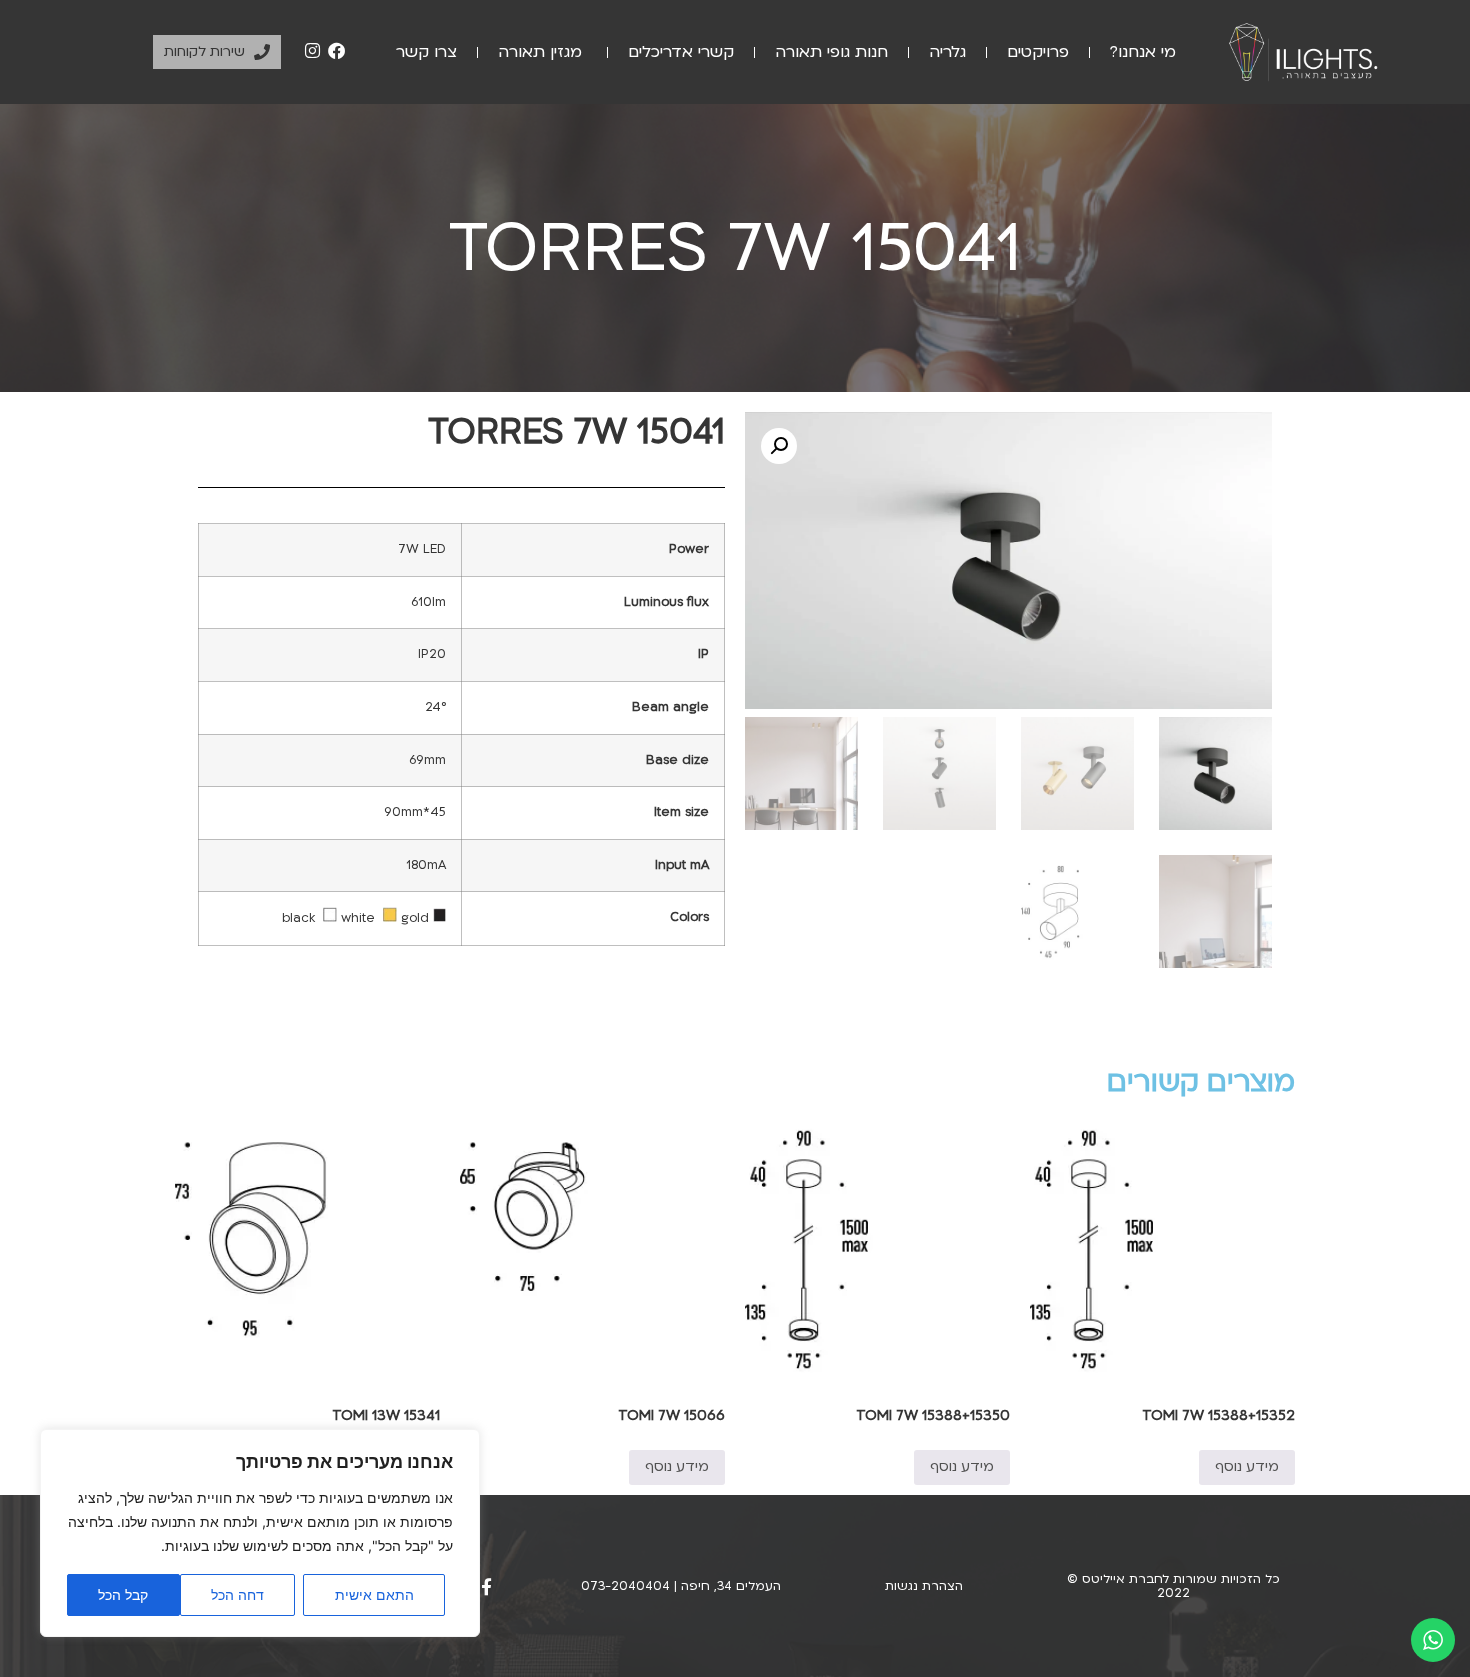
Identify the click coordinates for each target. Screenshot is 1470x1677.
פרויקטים (1038, 52)
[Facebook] (336, 51)
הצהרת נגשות (924, 1586)
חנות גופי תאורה (831, 52)
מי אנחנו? (1143, 52)
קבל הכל (123, 1594)
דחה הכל (237, 1594)
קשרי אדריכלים (681, 52)
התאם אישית (374, 1594)
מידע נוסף (1247, 1466)
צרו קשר (426, 52)
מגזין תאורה (542, 52)
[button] (779, 446)
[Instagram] (313, 51)
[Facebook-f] (486, 1586)
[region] (260, 1533)
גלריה (947, 52)
